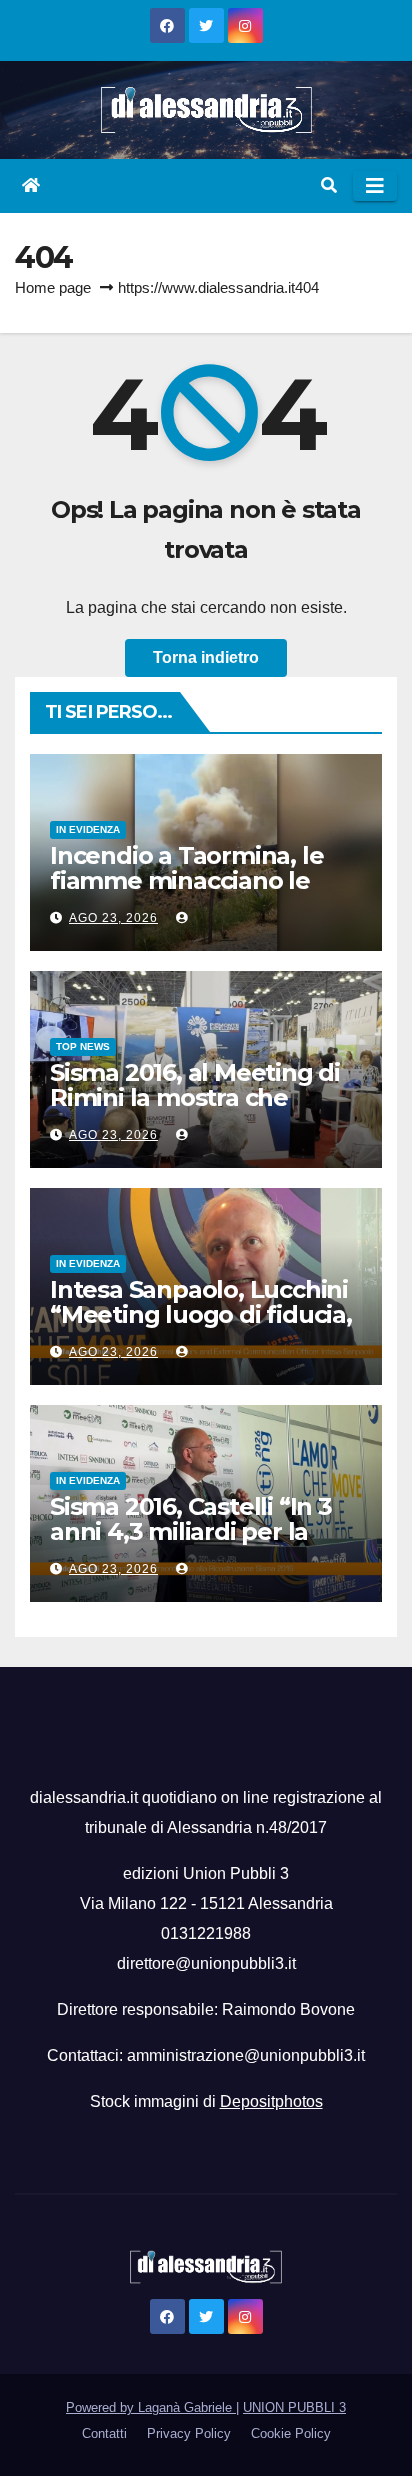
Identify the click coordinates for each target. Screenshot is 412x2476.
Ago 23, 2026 (113, 918)
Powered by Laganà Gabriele (151, 2407)
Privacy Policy (189, 2433)
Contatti (104, 2433)
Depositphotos (271, 2101)
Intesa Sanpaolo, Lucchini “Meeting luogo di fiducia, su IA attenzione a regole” (201, 1314)
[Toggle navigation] (375, 186)
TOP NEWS (83, 1046)
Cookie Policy (291, 2433)
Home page (53, 287)
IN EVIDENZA (88, 829)
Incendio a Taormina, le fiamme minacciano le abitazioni (186, 880)
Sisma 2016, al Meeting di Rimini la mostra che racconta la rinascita (195, 1097)
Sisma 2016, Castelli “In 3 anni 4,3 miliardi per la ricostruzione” (191, 1531)
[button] (329, 185)
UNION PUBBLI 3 (294, 2407)
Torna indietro (206, 657)
